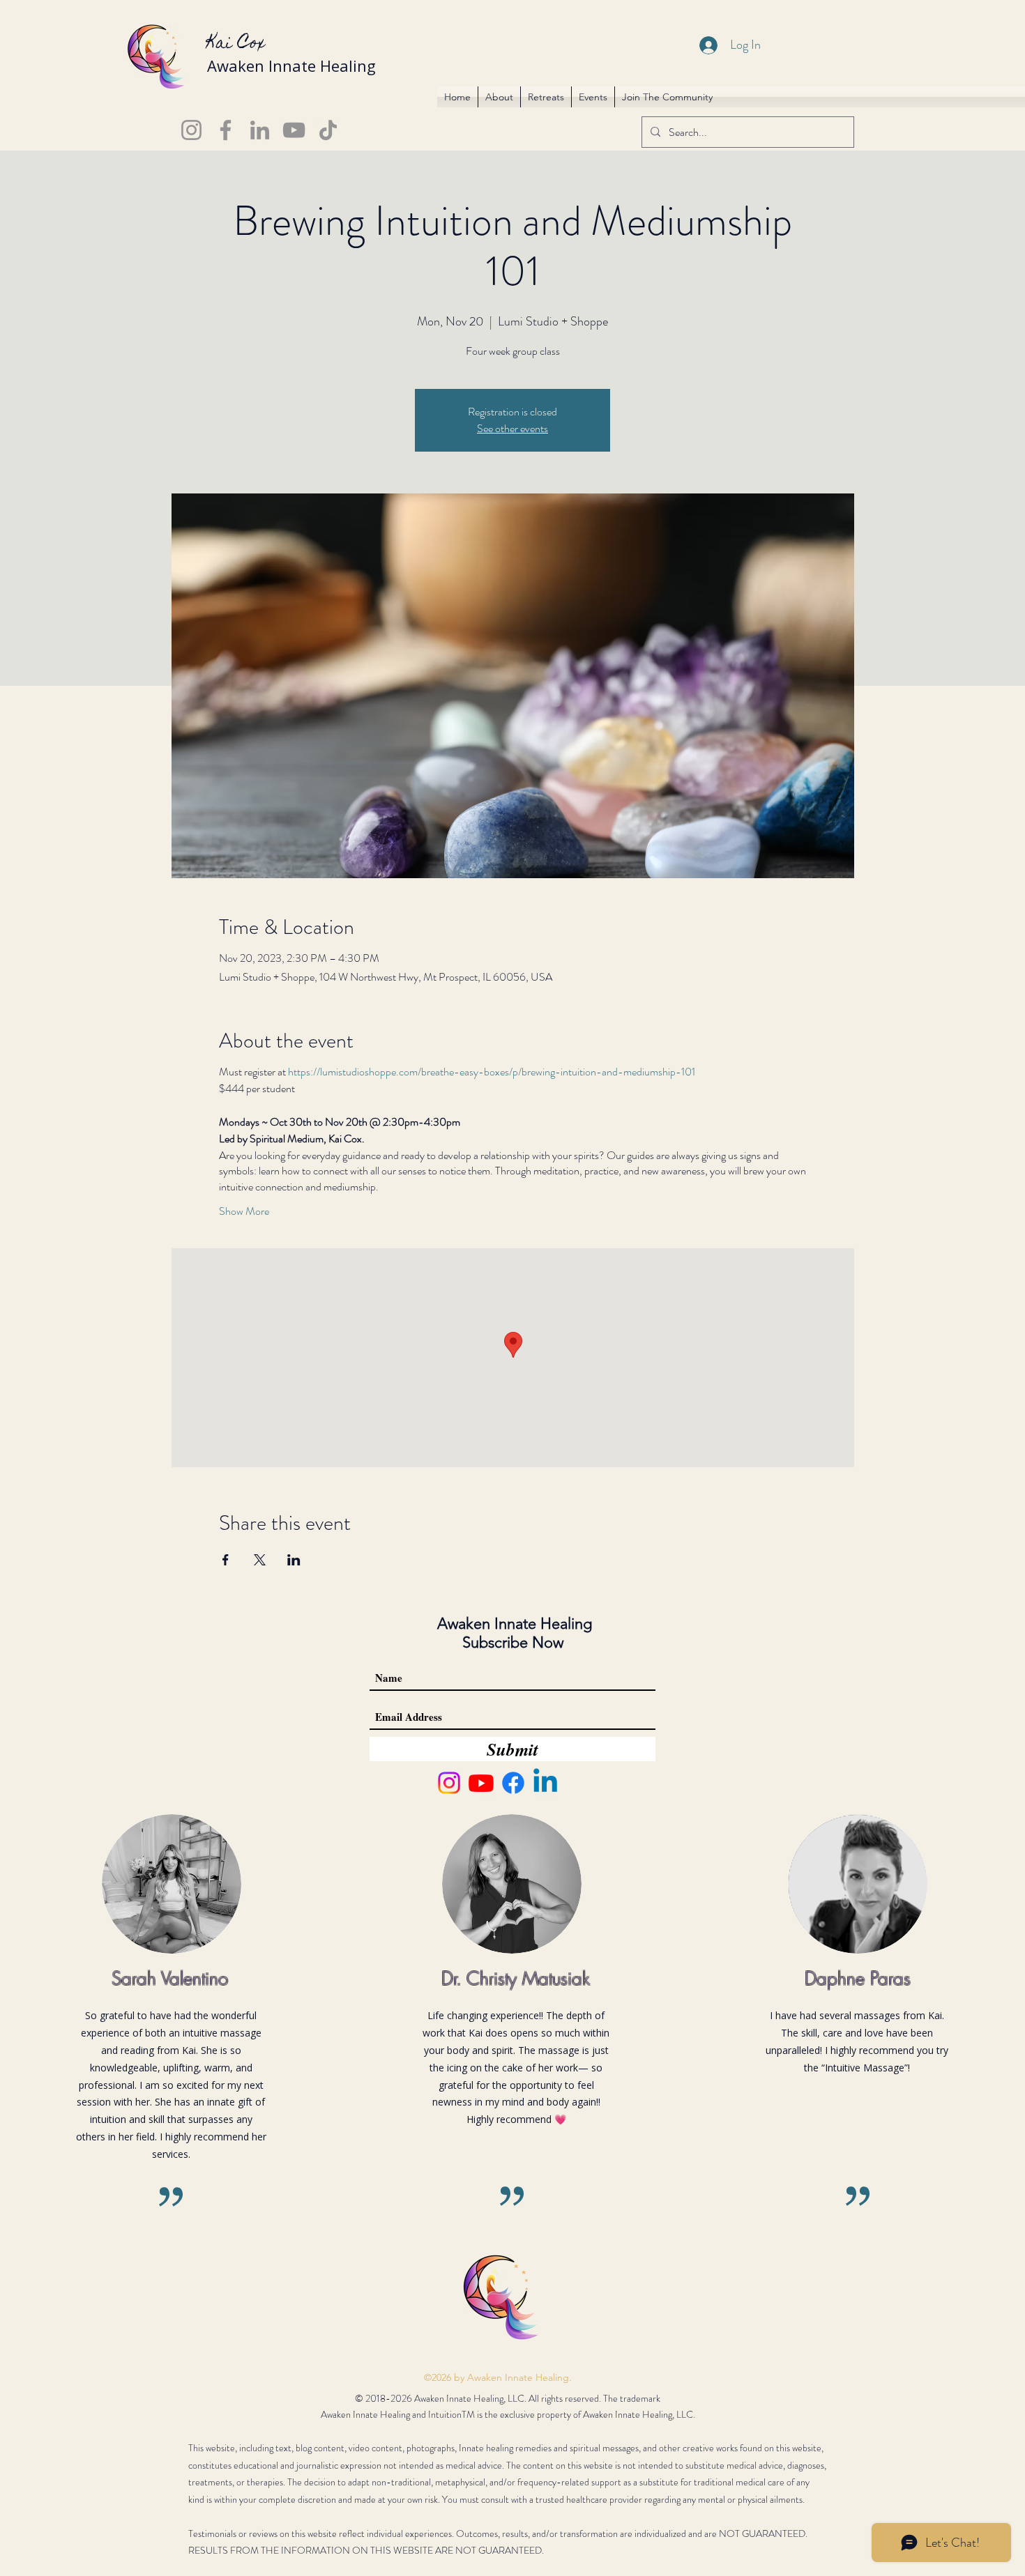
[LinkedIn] (260, 130)
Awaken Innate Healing (291, 66)
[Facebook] (226, 130)
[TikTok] (328, 130)
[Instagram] (191, 130)
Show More (244, 1211)
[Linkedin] (545, 1783)
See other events (512, 428)
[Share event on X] (260, 1560)
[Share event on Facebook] (226, 1560)
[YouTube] (294, 130)
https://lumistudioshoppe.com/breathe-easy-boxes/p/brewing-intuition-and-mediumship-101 (492, 1072)
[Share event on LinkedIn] (294, 1560)
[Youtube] (481, 1783)
